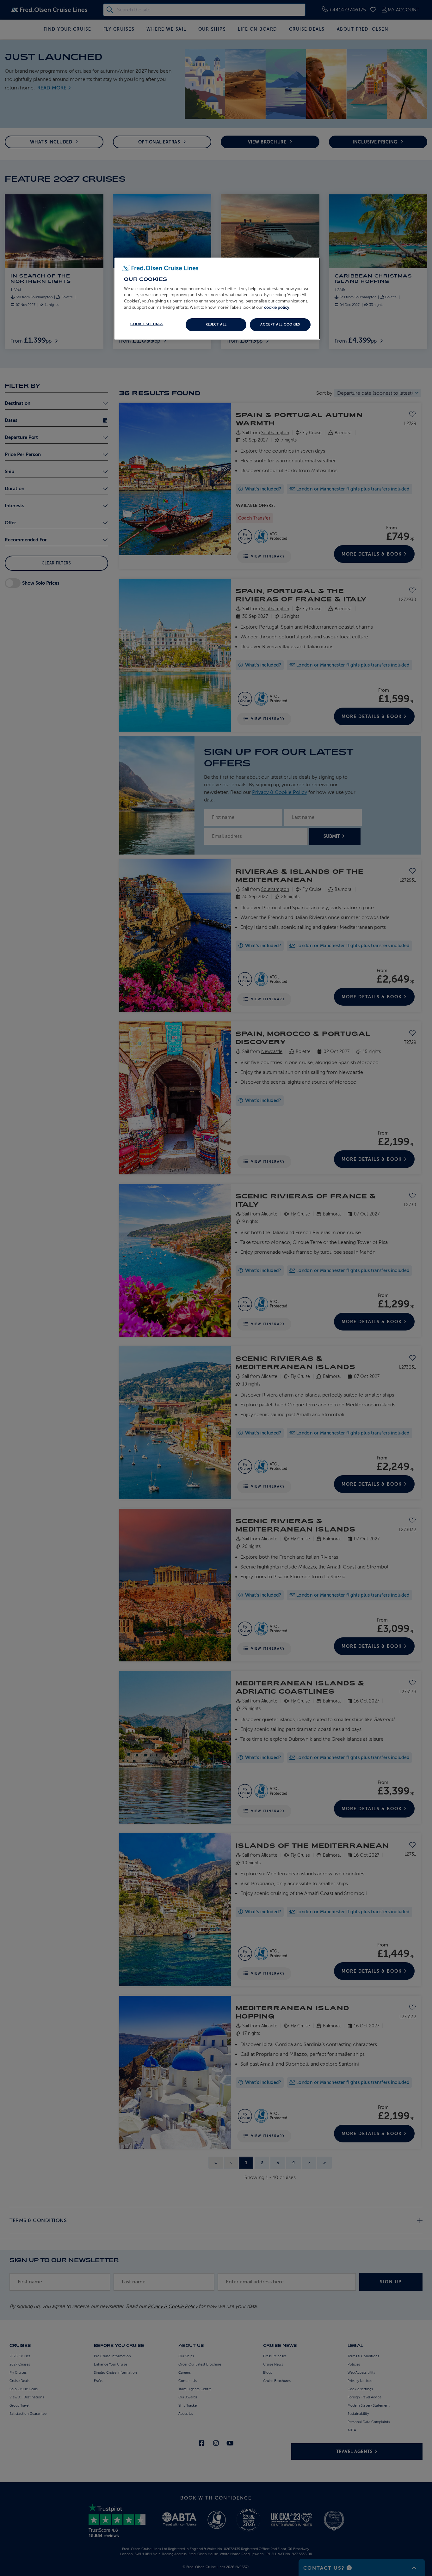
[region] (217, 299)
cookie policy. (277, 307)
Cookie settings (147, 324)
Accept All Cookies (280, 324)
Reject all (216, 324)
